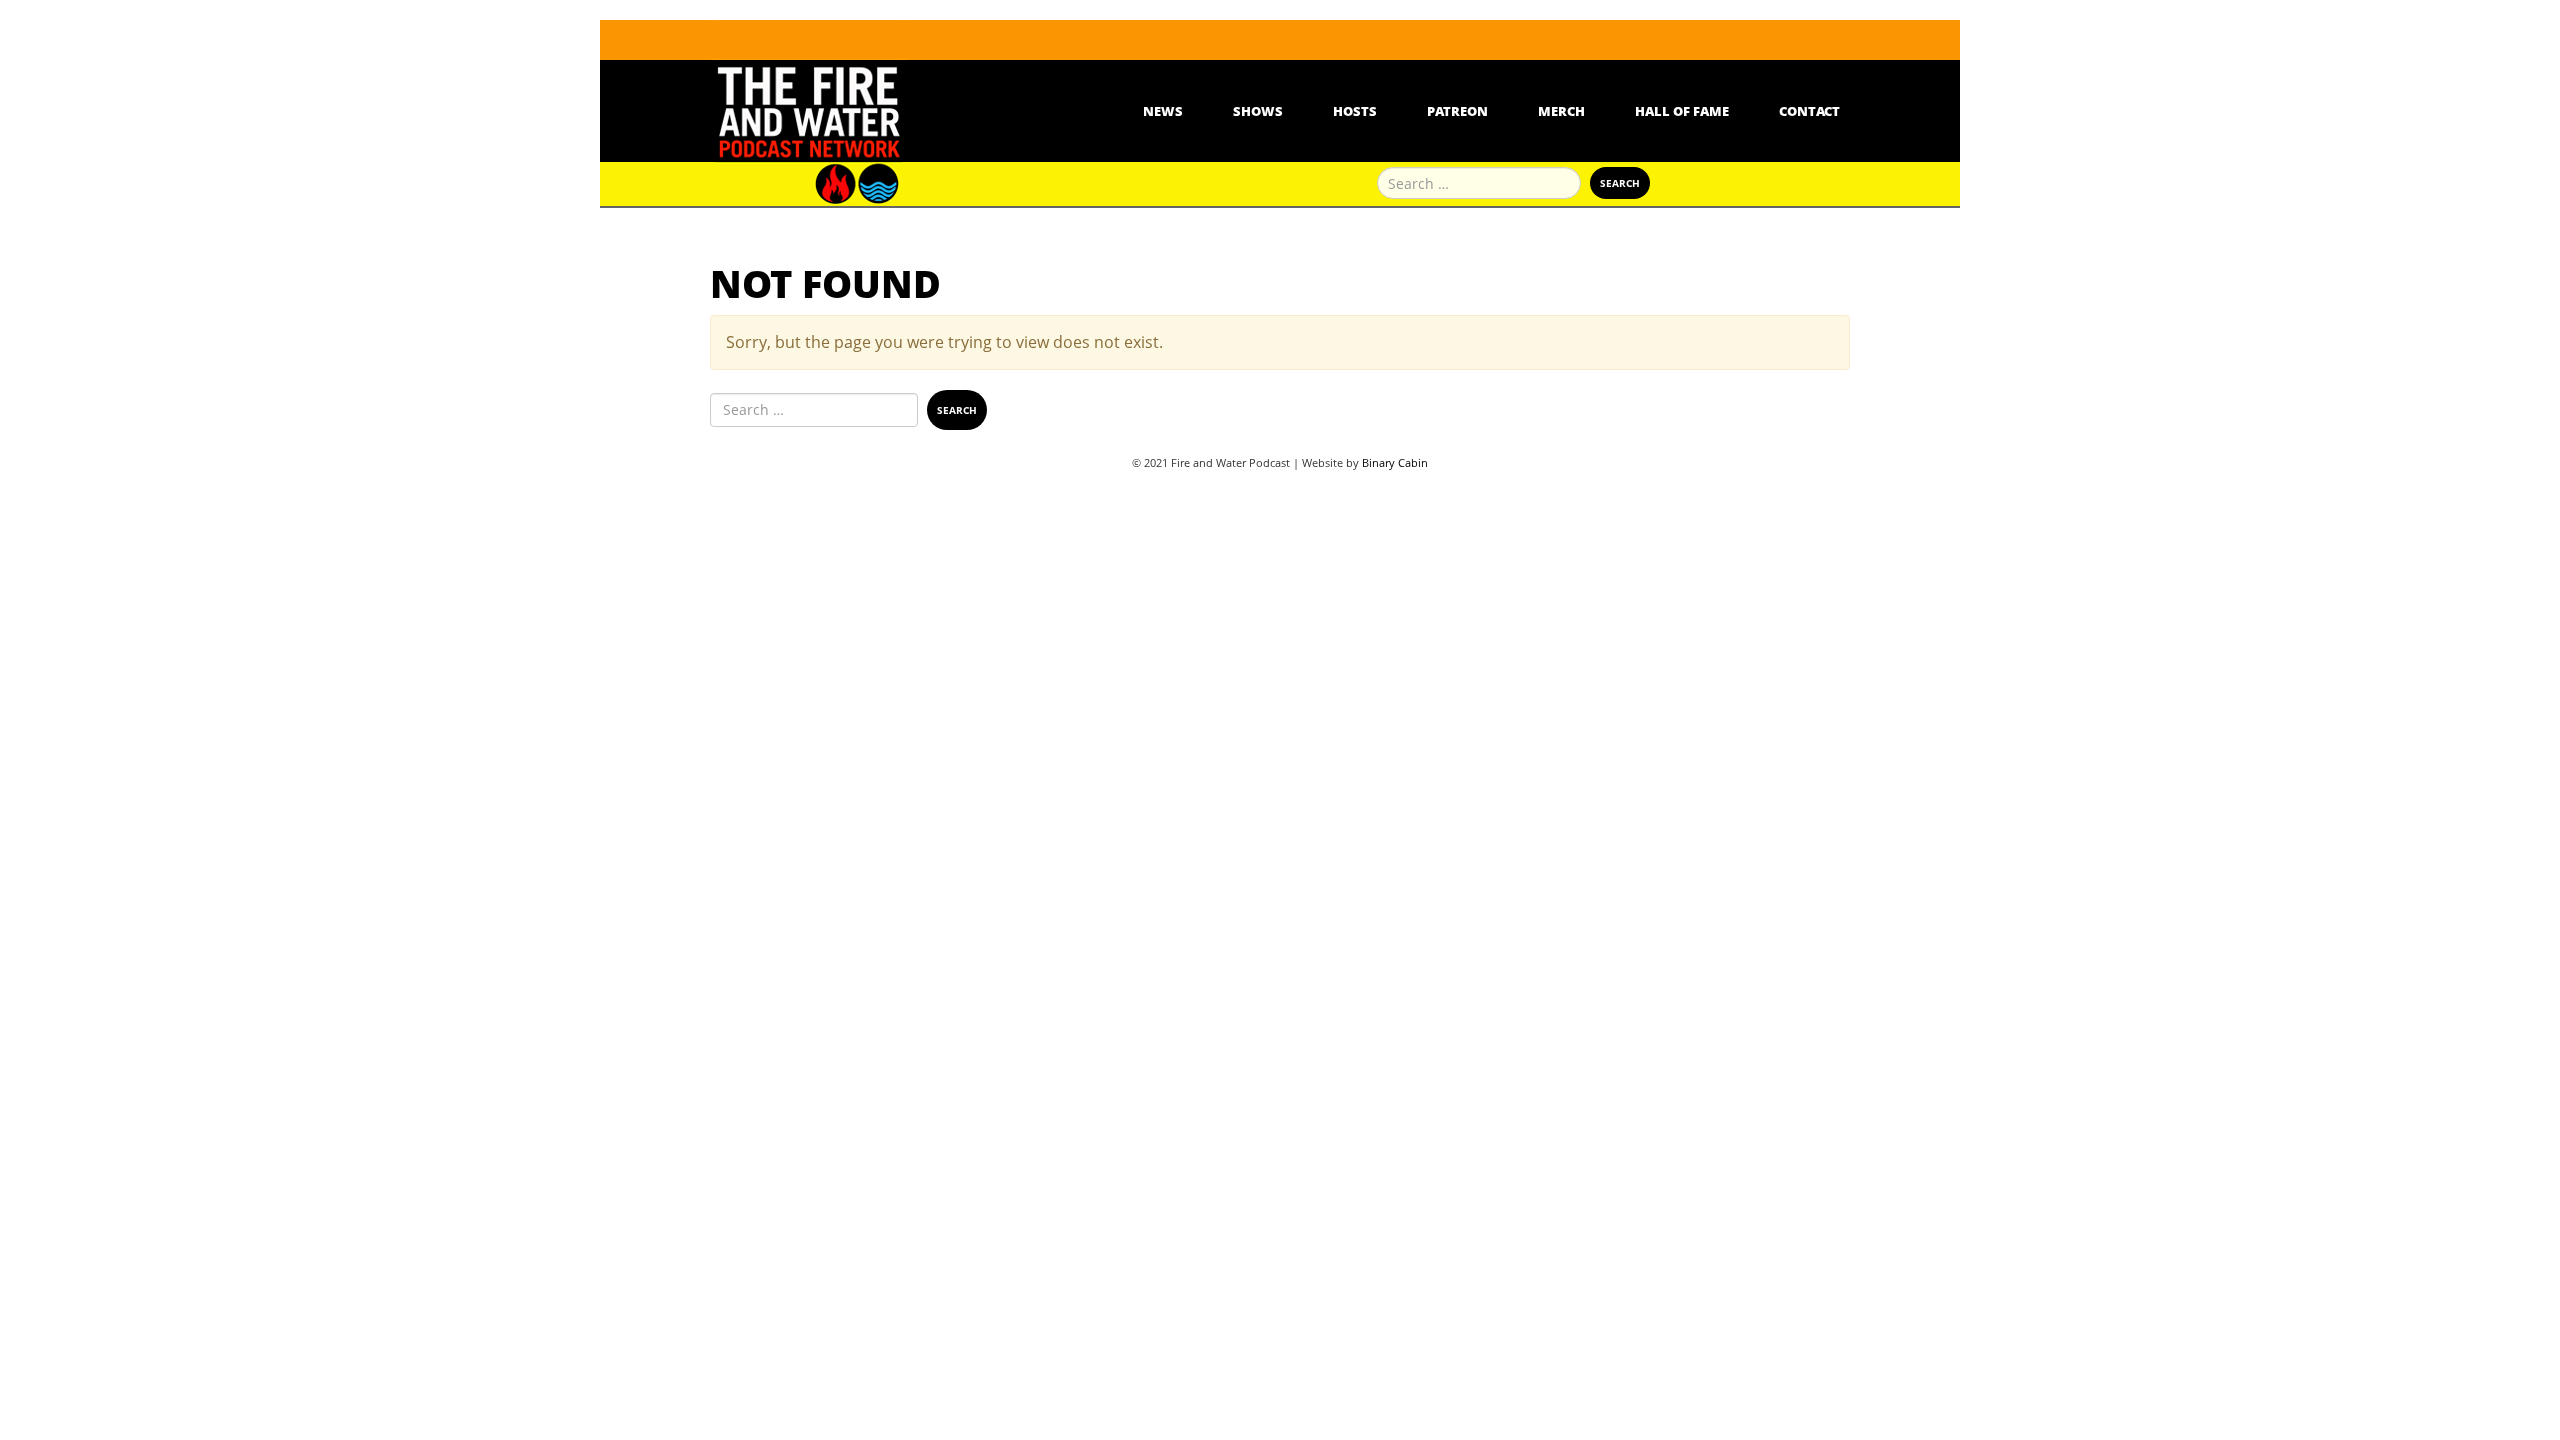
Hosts (1355, 111)
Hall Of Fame (1682, 111)
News (1163, 111)
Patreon (1457, 111)
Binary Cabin (1395, 462)
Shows (1258, 111)
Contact (1809, 111)
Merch (1561, 111)
